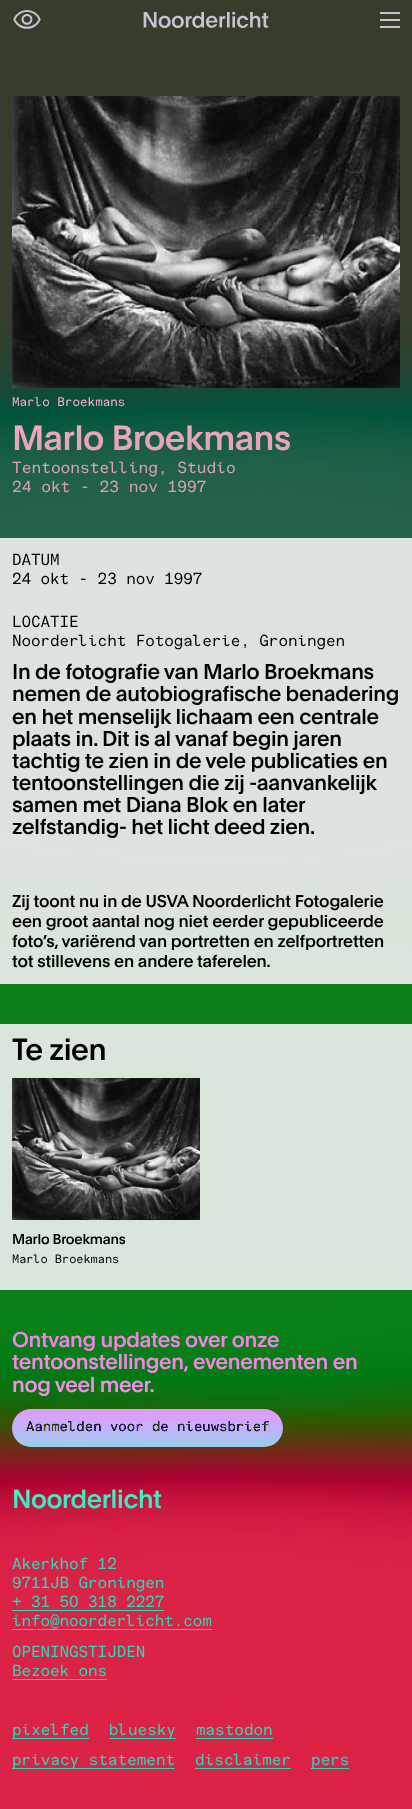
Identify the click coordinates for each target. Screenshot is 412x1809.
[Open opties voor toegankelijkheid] (27, 20)
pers (330, 1759)
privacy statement (93, 1759)
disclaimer (243, 1759)
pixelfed (50, 1729)
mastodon (234, 1729)
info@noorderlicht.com (112, 1620)
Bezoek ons (59, 1670)
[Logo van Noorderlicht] (206, 20)
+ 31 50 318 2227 (88, 1601)
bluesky (142, 1729)
